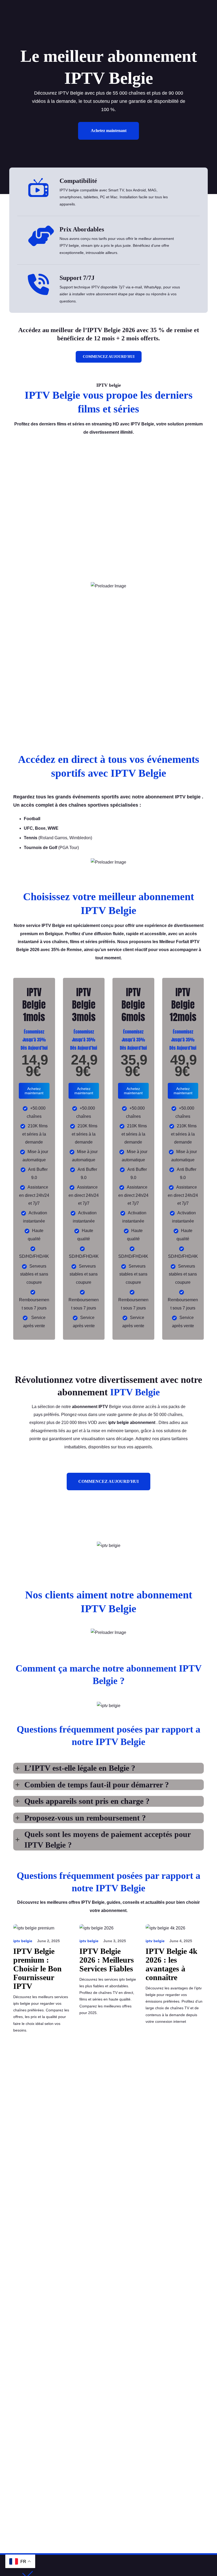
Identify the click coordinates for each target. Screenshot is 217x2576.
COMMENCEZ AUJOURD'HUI (109, 357)
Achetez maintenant (109, 131)
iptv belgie (23, 1941)
